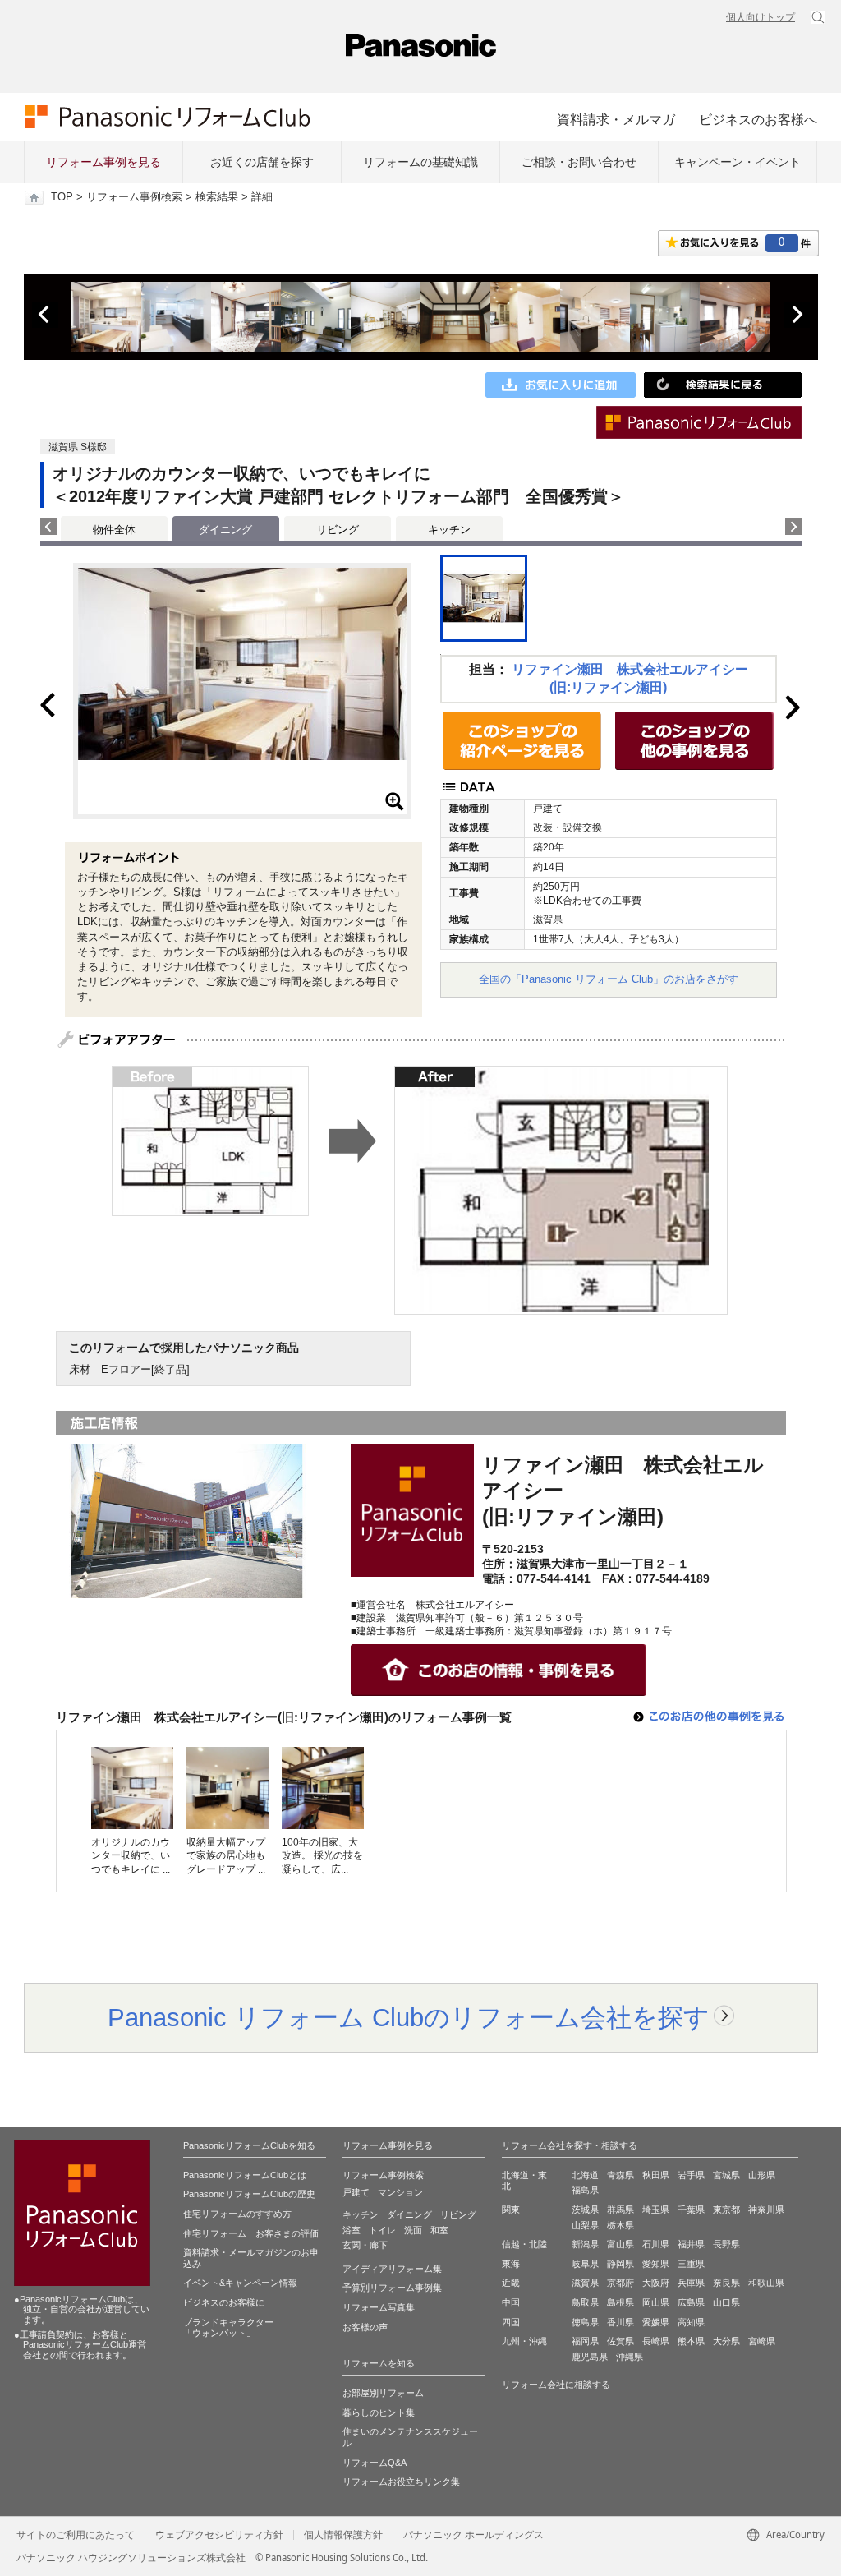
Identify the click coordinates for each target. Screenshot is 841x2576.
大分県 (726, 2341)
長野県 (726, 2244)
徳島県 (585, 2322)
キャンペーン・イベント (738, 162)
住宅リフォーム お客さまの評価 (251, 2233)
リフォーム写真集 (379, 2307)
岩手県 (691, 2175)
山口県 (726, 2302)
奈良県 (726, 2283)
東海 (511, 2264)
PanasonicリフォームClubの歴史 (249, 2194)
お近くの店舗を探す (262, 162)
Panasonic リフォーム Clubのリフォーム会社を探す (409, 2017)
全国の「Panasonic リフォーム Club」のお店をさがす (609, 979)
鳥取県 (585, 2302)
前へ (45, 315)
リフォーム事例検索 (134, 197)
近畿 (511, 2283)
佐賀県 (620, 2341)
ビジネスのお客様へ (758, 119)
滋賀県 (585, 2283)
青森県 (620, 2175)
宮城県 (726, 2175)
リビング (338, 530)
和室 (439, 2230)
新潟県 (585, 2244)
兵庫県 (691, 2283)
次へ (797, 315)
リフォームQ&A (375, 2463)
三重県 (691, 2264)
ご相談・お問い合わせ (579, 162)
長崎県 (656, 2341)
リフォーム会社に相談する (556, 2385)
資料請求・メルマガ (616, 119)
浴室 (352, 2230)
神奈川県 (766, 2210)
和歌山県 (766, 2283)
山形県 (762, 2175)
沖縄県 (630, 2357)
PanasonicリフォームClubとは (245, 2175)
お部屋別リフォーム (383, 2393)
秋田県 (656, 2175)
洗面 (413, 2230)
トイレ (382, 2230)
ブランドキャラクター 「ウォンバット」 (228, 2328)
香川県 (620, 2322)
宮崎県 (762, 2341)
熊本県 (691, 2341)
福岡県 (585, 2341)
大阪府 (656, 2283)
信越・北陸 (524, 2244)
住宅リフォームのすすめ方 (237, 2214)
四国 (511, 2322)
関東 (511, 2210)
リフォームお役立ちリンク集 (401, 2482)
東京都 (726, 2210)
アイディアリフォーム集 (392, 2269)
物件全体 (114, 530)
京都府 (620, 2283)
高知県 (691, 2322)
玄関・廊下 (365, 2245)
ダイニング (409, 2214)
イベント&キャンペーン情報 (240, 2283)
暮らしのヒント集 (379, 2412)
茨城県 (585, 2210)
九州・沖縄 (524, 2341)
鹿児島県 (590, 2357)
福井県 (691, 2244)
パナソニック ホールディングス (473, 2535)
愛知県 (656, 2264)
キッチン (449, 530)
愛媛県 (656, 2322)
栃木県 (620, 2225)
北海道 (585, 2175)
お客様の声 (365, 2327)
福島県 (585, 2190)
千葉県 (691, 2210)
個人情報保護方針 (343, 2535)
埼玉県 (656, 2210)
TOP (62, 197)
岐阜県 (585, 2264)
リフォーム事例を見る (103, 162)
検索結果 (217, 197)
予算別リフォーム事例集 (392, 2288)
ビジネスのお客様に (224, 2302)
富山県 (620, 2244)
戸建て (356, 2192)
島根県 (620, 2302)
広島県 (691, 2302)
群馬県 (620, 2210)
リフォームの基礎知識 (420, 162)
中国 (511, 2302)
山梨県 (585, 2225)
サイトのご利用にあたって (76, 2535)
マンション (400, 2192)
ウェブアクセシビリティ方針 (219, 2535)
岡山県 (656, 2302)
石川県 (656, 2244)
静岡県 (620, 2264)
